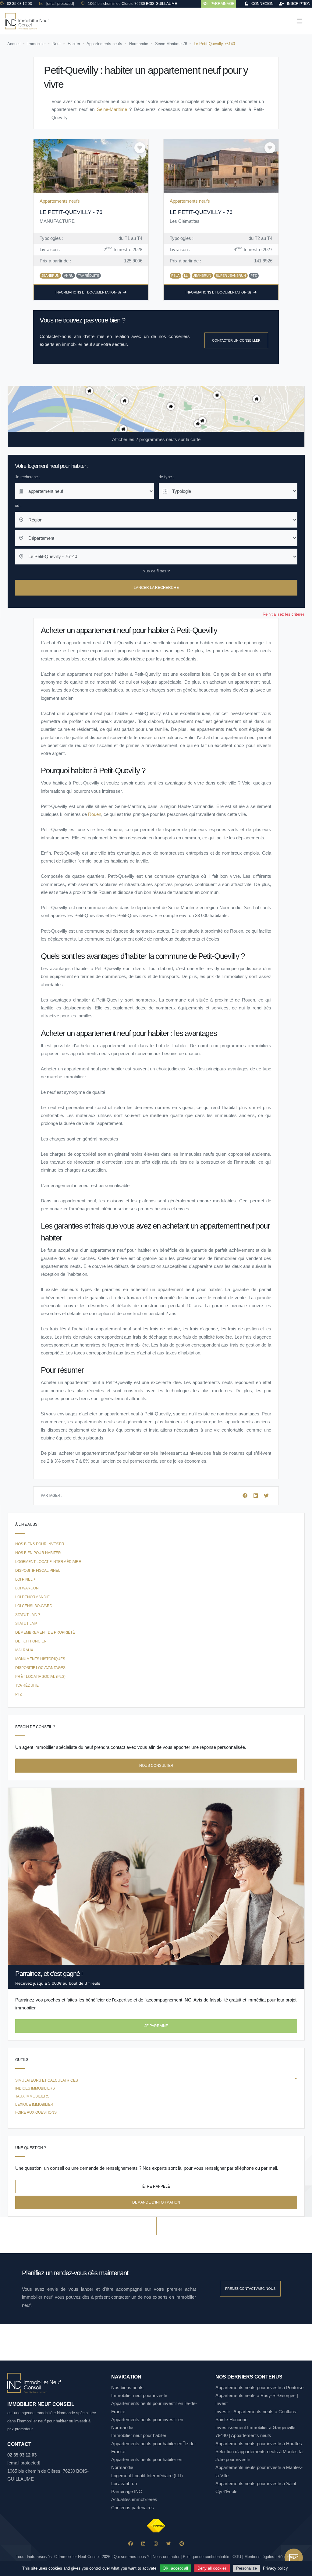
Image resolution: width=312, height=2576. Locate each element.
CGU (237, 2557)
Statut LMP (26, 1624)
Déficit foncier (31, 1641)
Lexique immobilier (34, 2105)
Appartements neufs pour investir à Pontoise (259, 2387)
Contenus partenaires (133, 2508)
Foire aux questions (36, 2112)
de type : (167, 477)
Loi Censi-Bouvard (34, 1606)
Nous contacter (166, 2557)
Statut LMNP (28, 1615)
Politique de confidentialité (206, 2557)
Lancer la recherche (156, 588)
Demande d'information (156, 2202)
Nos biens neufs (127, 2387)
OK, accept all (175, 2568)
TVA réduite (27, 1685)
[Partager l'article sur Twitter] (266, 1496)
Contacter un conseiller (236, 340)
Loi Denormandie (32, 1597)
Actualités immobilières (134, 2499)
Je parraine (156, 2026)
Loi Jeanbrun (124, 2483)
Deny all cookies (212, 2568)
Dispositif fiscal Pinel (38, 1571)
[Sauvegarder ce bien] (140, 148)
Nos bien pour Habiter (38, 1553)
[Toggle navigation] (300, 21)
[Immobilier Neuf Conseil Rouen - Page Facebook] (131, 2544)
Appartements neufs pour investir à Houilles (259, 2444)
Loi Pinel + (25, 1579)
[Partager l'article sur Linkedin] (256, 1496)
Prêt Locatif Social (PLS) (40, 1677)
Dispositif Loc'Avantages (40, 1668)
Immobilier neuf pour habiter (139, 2435)
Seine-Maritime (112, 109)
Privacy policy (275, 2568)
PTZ (19, 1694)
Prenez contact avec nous (250, 2289)
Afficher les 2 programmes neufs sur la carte (156, 439)
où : (18, 505)
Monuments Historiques (40, 1659)
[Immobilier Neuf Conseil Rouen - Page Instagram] (156, 2544)
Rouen (95, 814)
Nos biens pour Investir (40, 1544)
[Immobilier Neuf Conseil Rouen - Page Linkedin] (143, 2544)
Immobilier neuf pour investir (139, 2395)
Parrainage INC (127, 2491)
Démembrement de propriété (45, 1632)
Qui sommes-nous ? (131, 2557)
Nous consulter (156, 1766)
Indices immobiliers (35, 2088)
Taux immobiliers (32, 2096)
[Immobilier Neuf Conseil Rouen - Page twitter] (169, 2544)
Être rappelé (156, 2186)
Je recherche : (28, 477)
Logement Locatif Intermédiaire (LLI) (147, 2476)
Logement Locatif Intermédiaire (48, 1562)
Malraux (24, 1650)
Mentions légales (259, 2557)
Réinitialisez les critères (284, 614)
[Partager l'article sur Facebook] (246, 1496)
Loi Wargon (27, 1588)
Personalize (246, 2568)
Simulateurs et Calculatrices (47, 2080)
